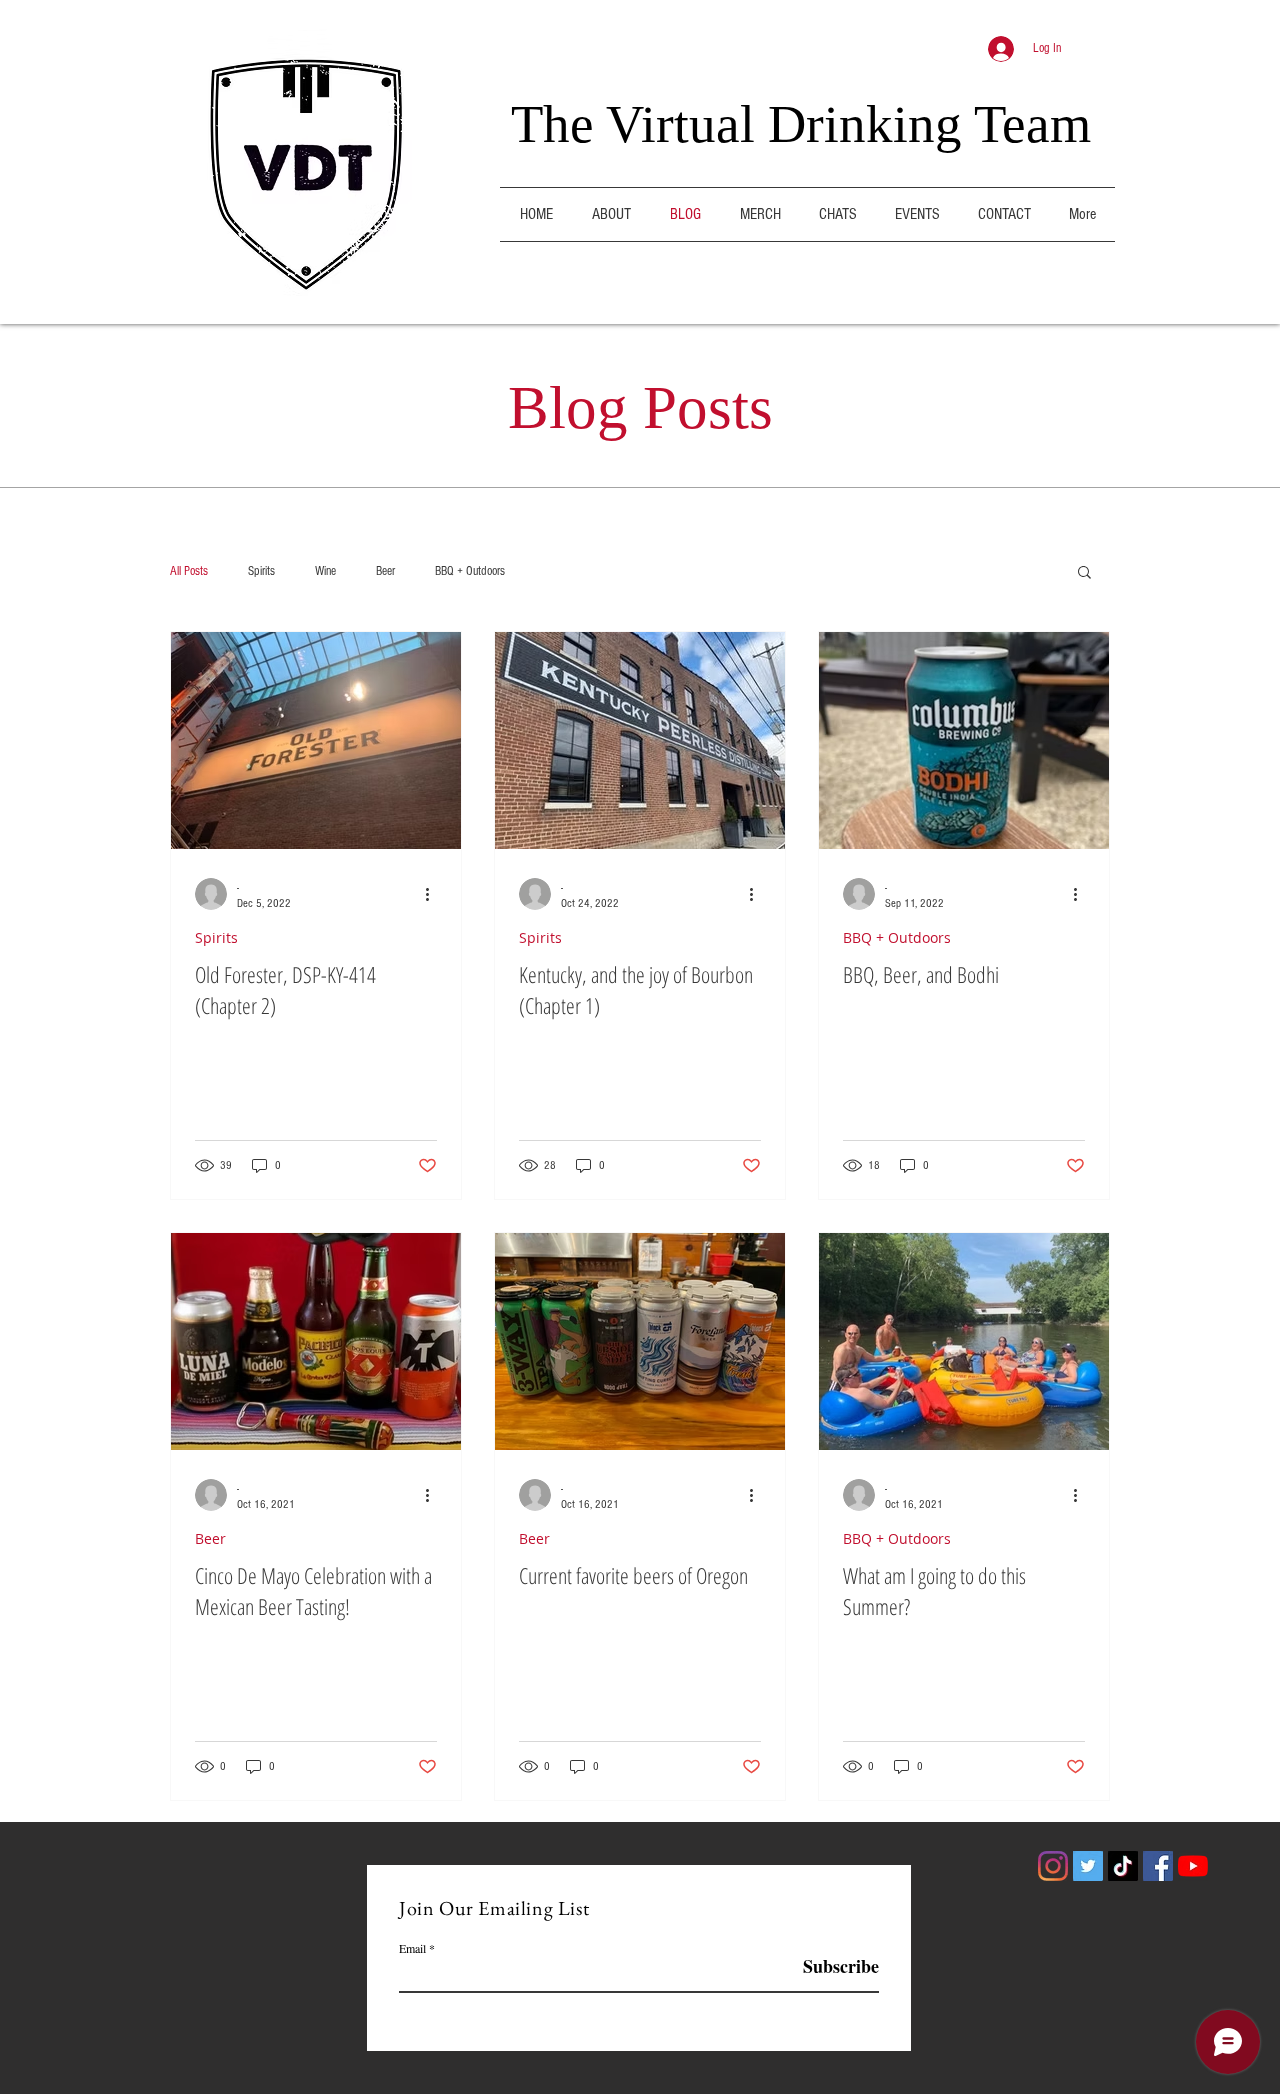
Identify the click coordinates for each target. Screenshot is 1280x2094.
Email (412, 1948)
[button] (1084, 573)
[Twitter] (1088, 1866)
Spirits (261, 571)
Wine (325, 571)
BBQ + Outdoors (470, 571)
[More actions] (434, 894)
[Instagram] (1053, 1866)
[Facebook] (1158, 1866)
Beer (385, 571)
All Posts (189, 571)
